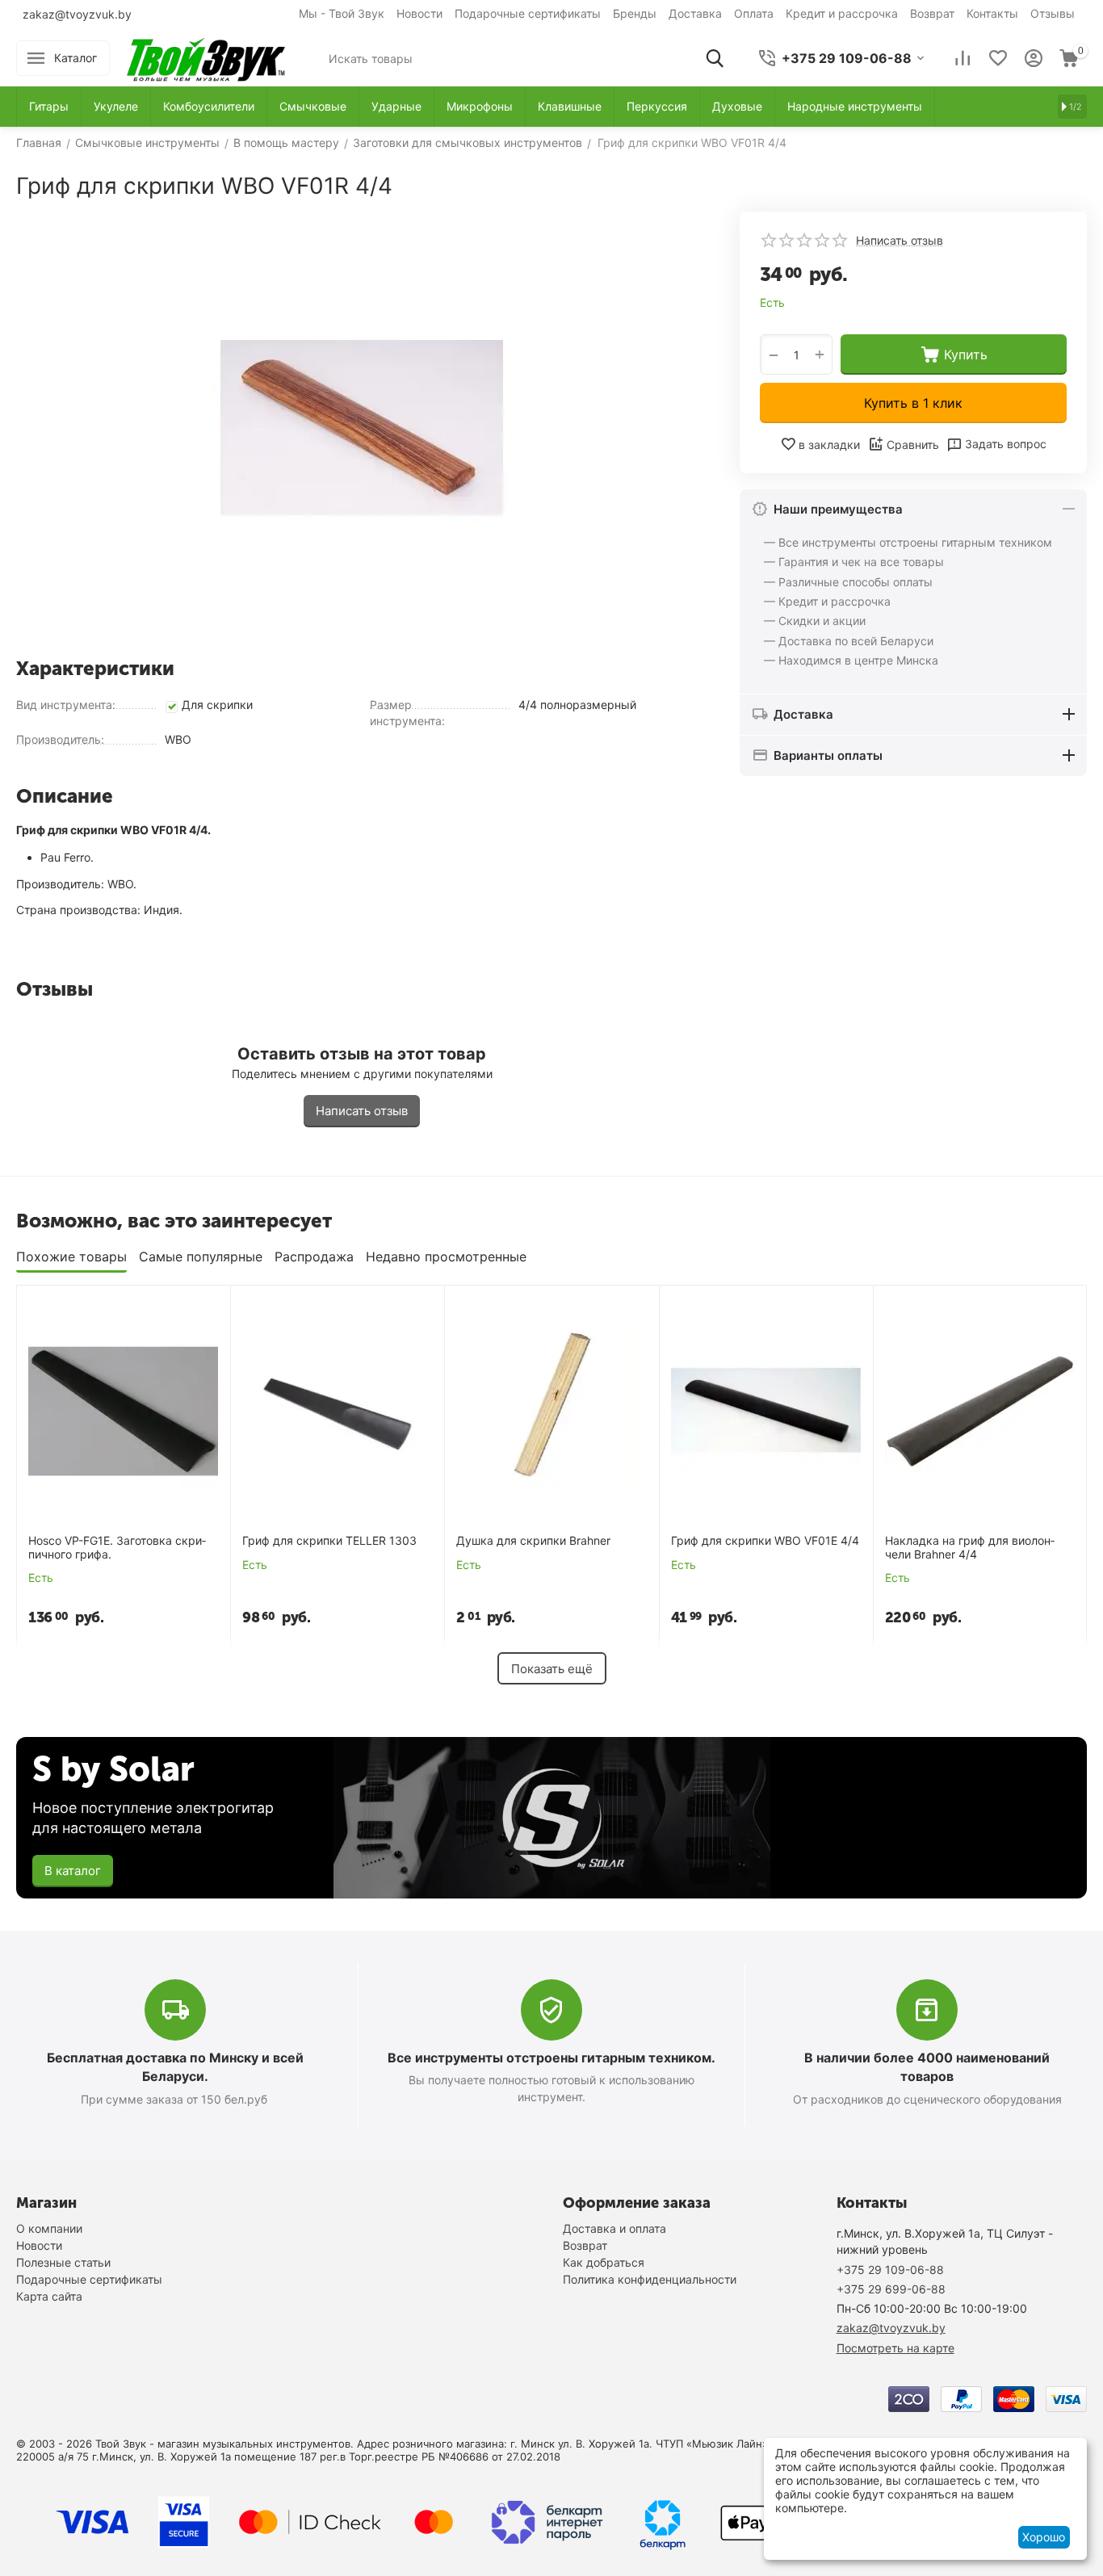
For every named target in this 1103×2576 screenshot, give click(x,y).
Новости (419, 13)
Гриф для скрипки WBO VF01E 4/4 (765, 1541)
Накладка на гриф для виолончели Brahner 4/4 (970, 1548)
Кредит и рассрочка (842, 13)
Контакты (992, 13)
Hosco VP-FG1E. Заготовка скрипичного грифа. (117, 1548)
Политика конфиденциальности (650, 2279)
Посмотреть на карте (895, 2348)
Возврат (932, 13)
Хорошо (1044, 2537)
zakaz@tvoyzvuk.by (77, 14)
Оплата (754, 13)
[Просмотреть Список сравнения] (963, 58)
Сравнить (913, 445)
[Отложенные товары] (998, 58)
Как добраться (604, 2262)
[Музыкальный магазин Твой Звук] (206, 57)
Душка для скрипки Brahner (533, 1541)
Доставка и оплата (614, 2228)
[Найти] (715, 58)
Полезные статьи (63, 2262)
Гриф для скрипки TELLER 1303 (329, 1541)
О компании (49, 2228)
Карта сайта (49, 2296)
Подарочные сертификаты (528, 13)
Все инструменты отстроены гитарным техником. (551, 2058)
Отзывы (1053, 13)
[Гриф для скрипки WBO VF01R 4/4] (362, 428)
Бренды (635, 13)
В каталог (73, 1871)
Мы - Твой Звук (342, 13)
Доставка (695, 13)
